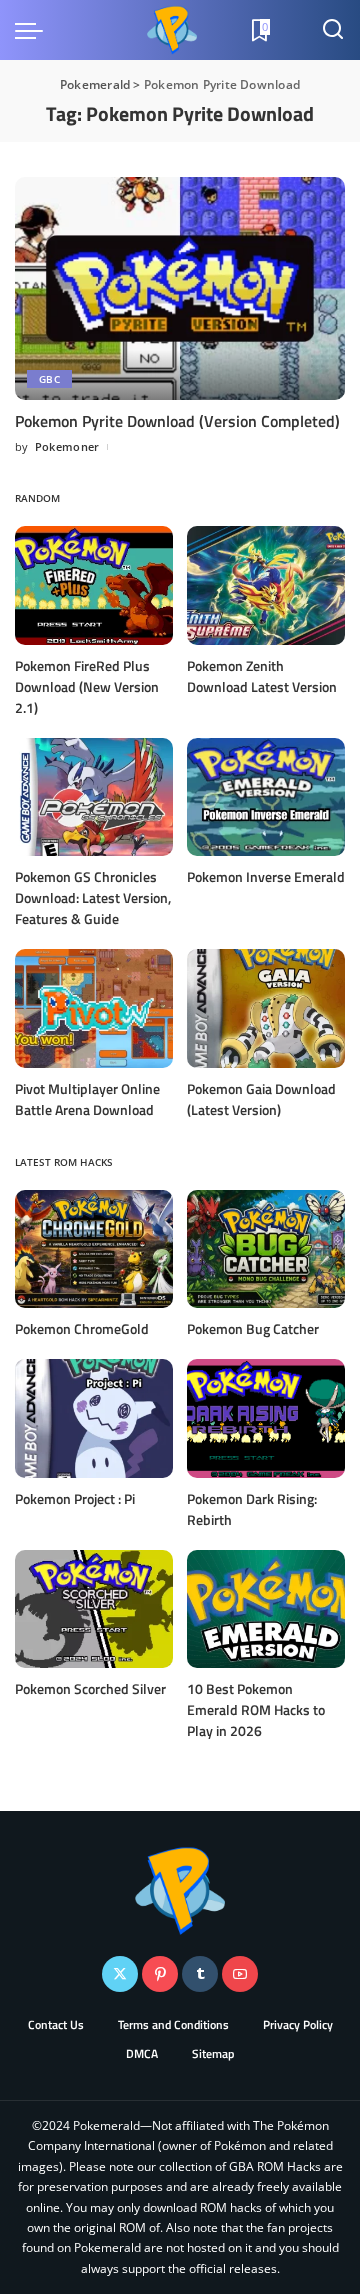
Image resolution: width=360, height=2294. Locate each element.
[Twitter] (120, 1974)
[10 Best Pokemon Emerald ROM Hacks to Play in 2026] (266, 1609)
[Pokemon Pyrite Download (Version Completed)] (180, 288)
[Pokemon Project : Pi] (94, 1418)
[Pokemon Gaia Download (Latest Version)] (266, 1008)
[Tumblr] (200, 1974)
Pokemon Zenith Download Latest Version (262, 676)
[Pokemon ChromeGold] (94, 1249)
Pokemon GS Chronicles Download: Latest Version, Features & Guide (93, 897)
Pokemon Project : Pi (75, 1498)
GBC (49, 379)
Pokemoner (67, 446)
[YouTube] (240, 1974)
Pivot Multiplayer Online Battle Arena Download (87, 1099)
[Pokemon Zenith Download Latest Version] (266, 585)
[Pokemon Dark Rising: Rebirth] (266, 1418)
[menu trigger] (34, 30)
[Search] (333, 30)
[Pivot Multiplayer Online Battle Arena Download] (94, 1008)
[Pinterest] (160, 1974)
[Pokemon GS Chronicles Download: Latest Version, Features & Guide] (94, 797)
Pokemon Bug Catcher (253, 1328)
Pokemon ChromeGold (82, 1328)
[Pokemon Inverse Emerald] (266, 797)
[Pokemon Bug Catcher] (266, 1249)
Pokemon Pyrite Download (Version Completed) (177, 421)
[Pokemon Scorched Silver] (94, 1609)
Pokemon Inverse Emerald (266, 876)
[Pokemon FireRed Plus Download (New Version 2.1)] (94, 585)
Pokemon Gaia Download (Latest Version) (261, 1099)
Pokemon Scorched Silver (90, 1688)
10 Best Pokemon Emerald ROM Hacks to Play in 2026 (256, 1709)
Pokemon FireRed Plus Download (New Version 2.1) (87, 686)
